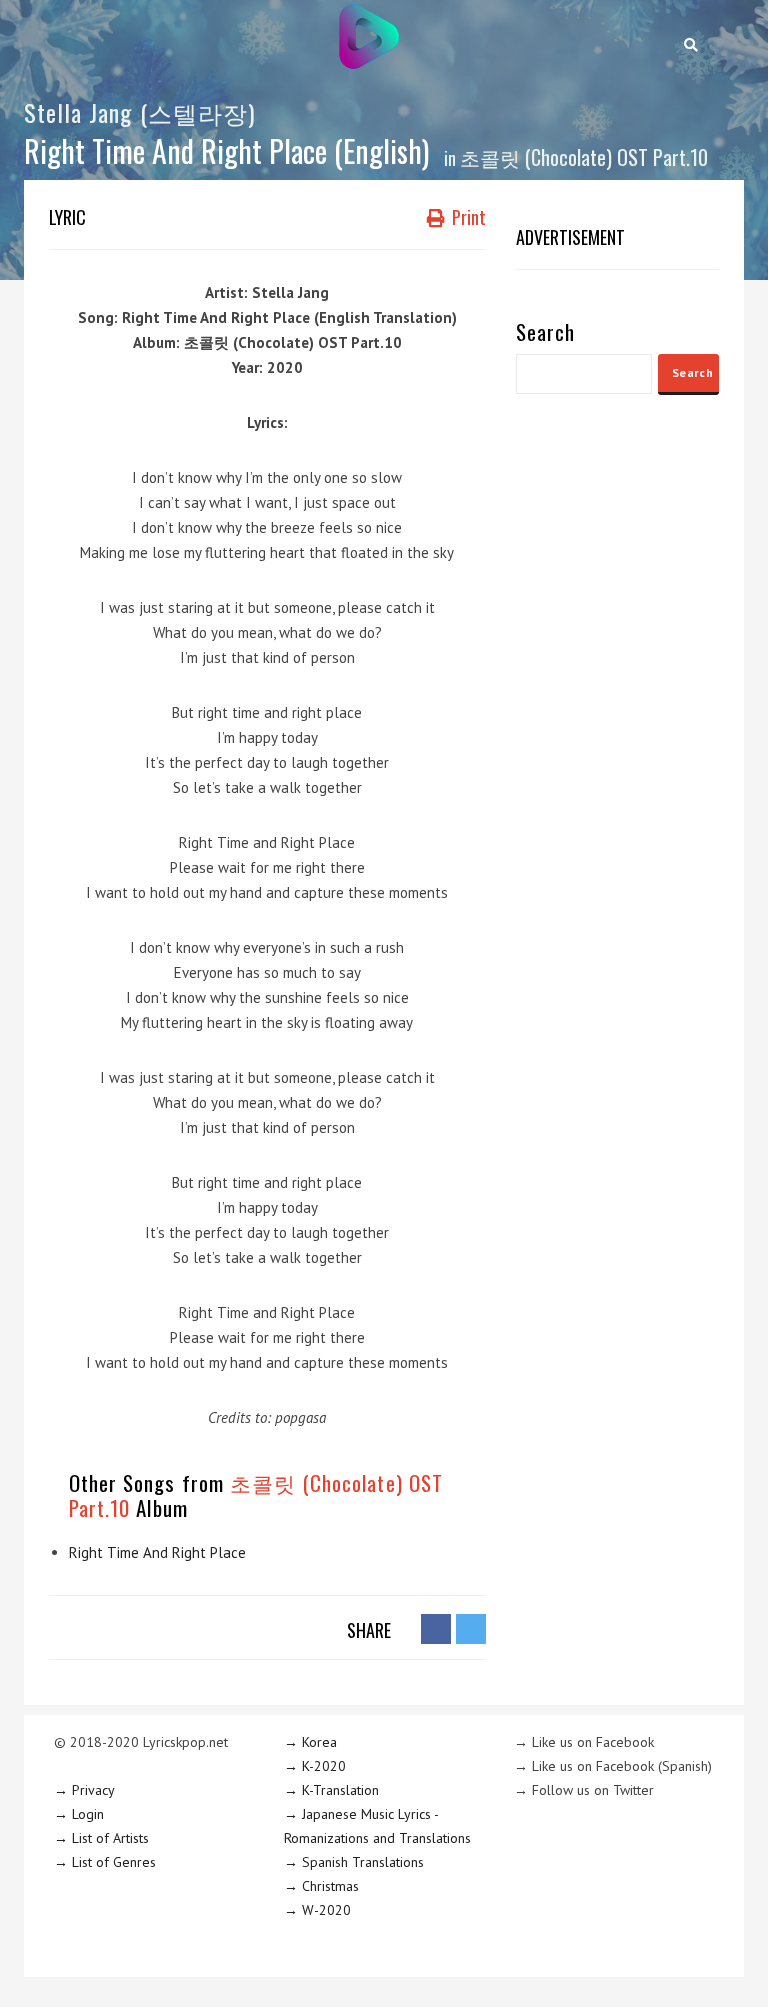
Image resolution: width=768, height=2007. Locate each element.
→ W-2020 (317, 1910)
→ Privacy (84, 1790)
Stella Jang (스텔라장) (139, 112)
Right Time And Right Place (157, 1552)
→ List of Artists (101, 1838)
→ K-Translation (331, 1790)
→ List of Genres (105, 1862)
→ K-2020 (315, 1766)
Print (467, 217)
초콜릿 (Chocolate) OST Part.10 (584, 157)
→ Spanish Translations (354, 1862)
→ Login (79, 1814)
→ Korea (310, 1742)
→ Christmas (321, 1886)
